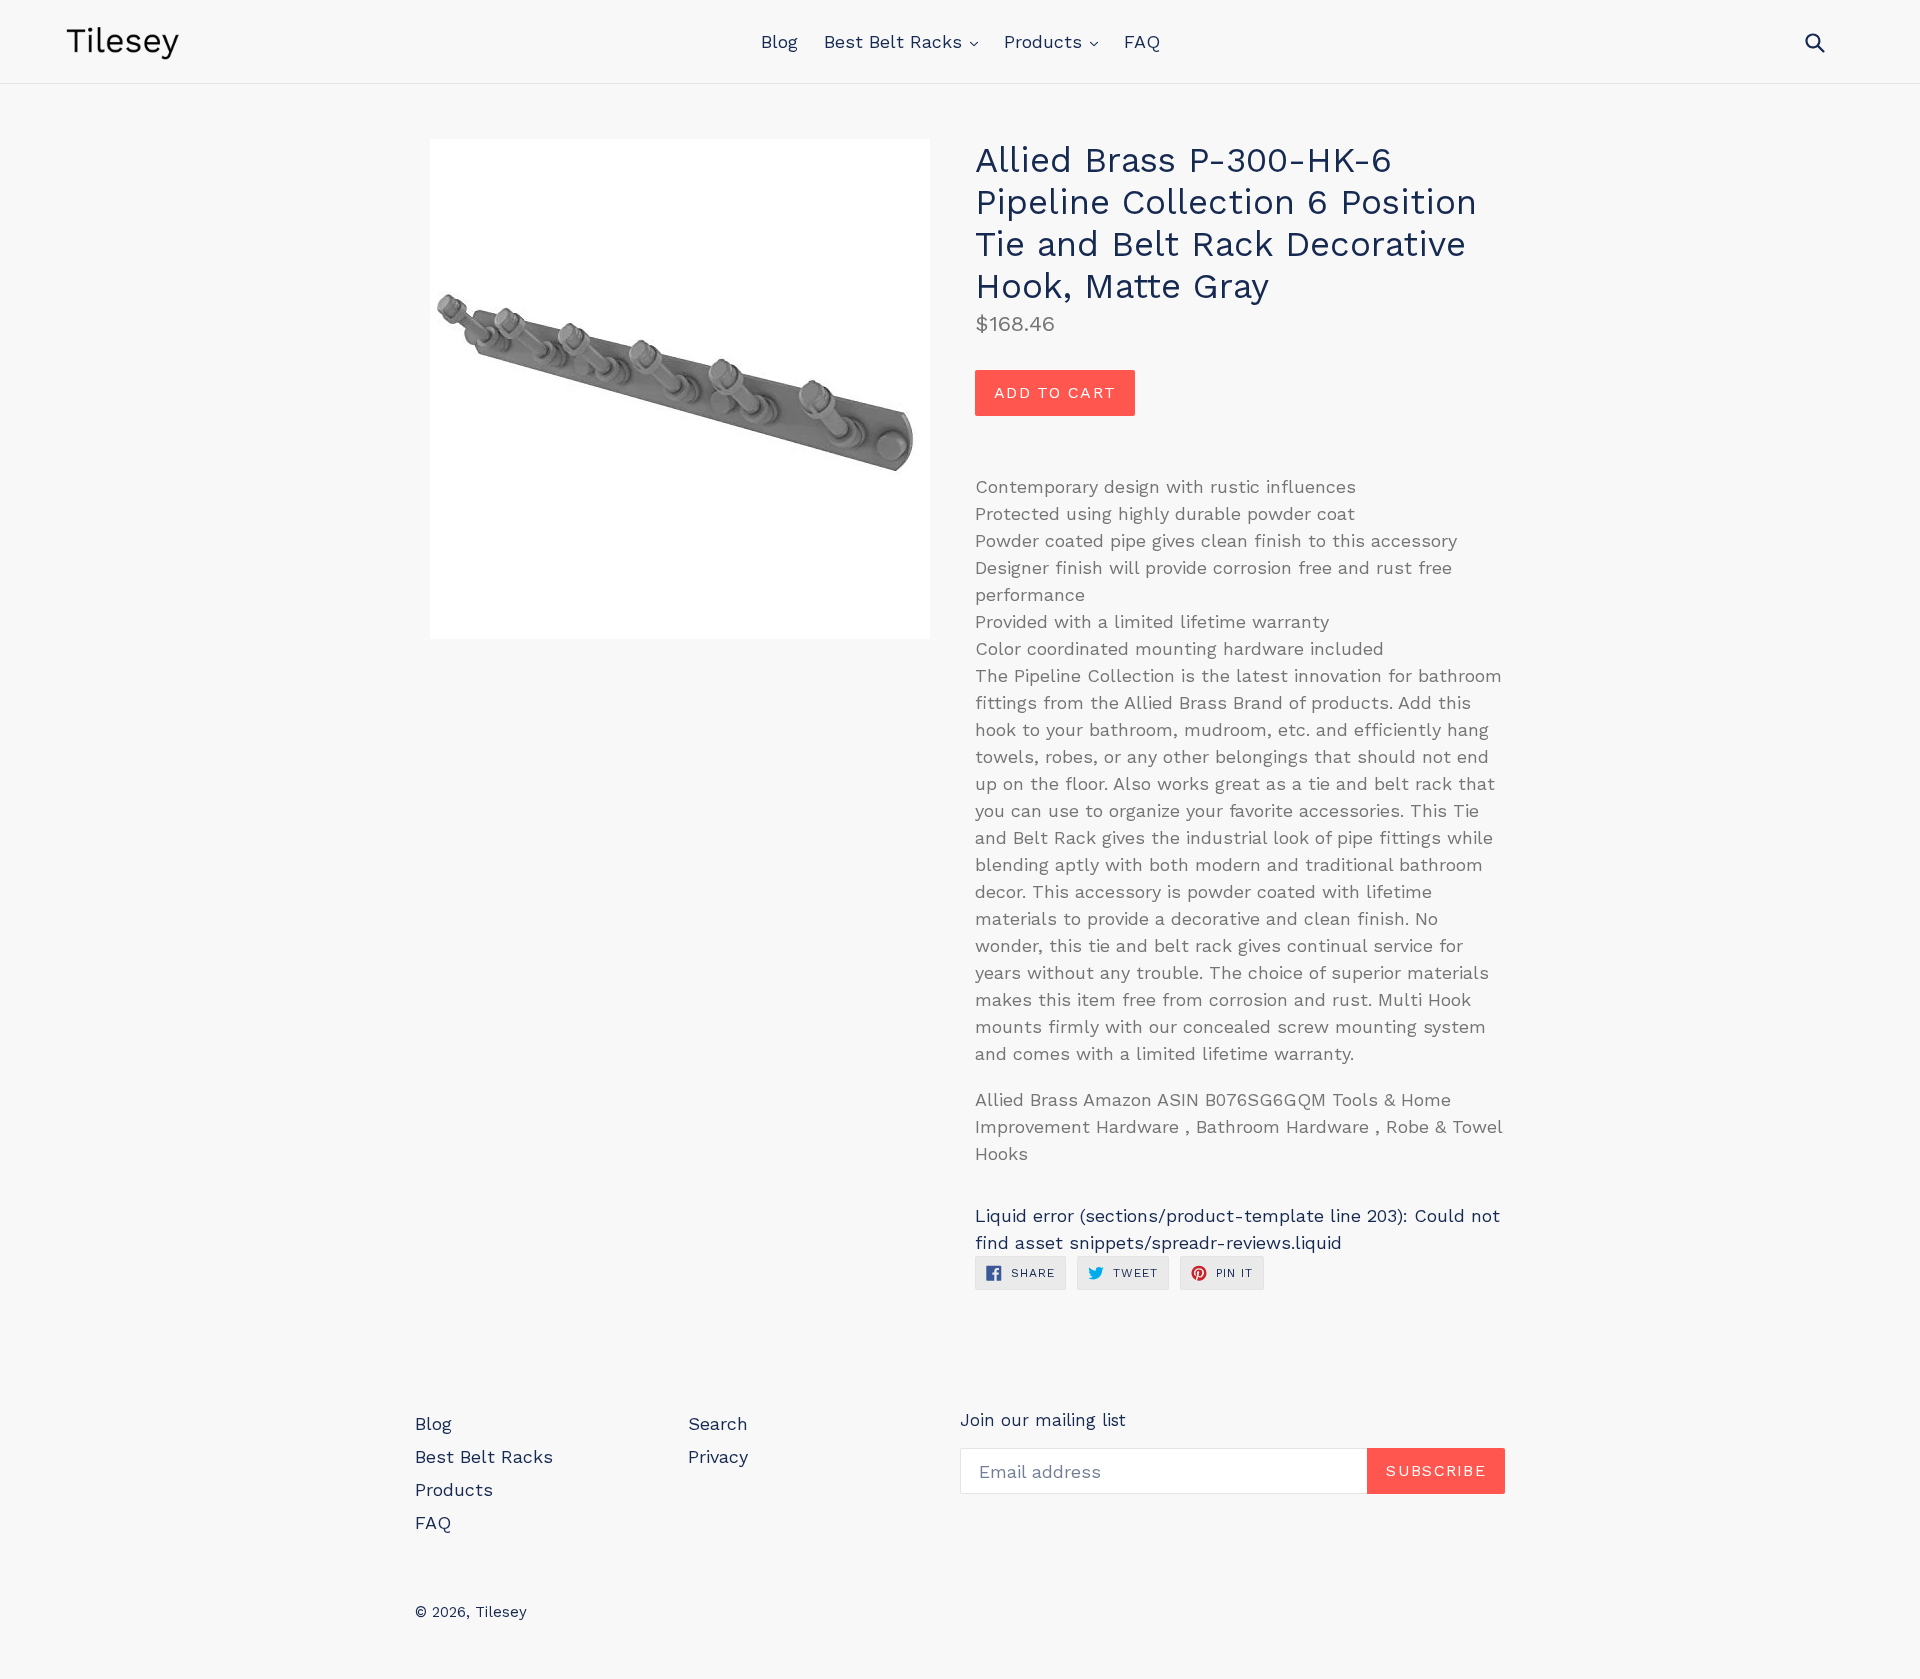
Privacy (718, 1456)
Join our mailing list (1043, 1420)
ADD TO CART (1055, 392)
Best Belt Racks (896, 41)
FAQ (1142, 41)
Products (1046, 41)
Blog (779, 41)
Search (718, 1423)
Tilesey (501, 1612)
